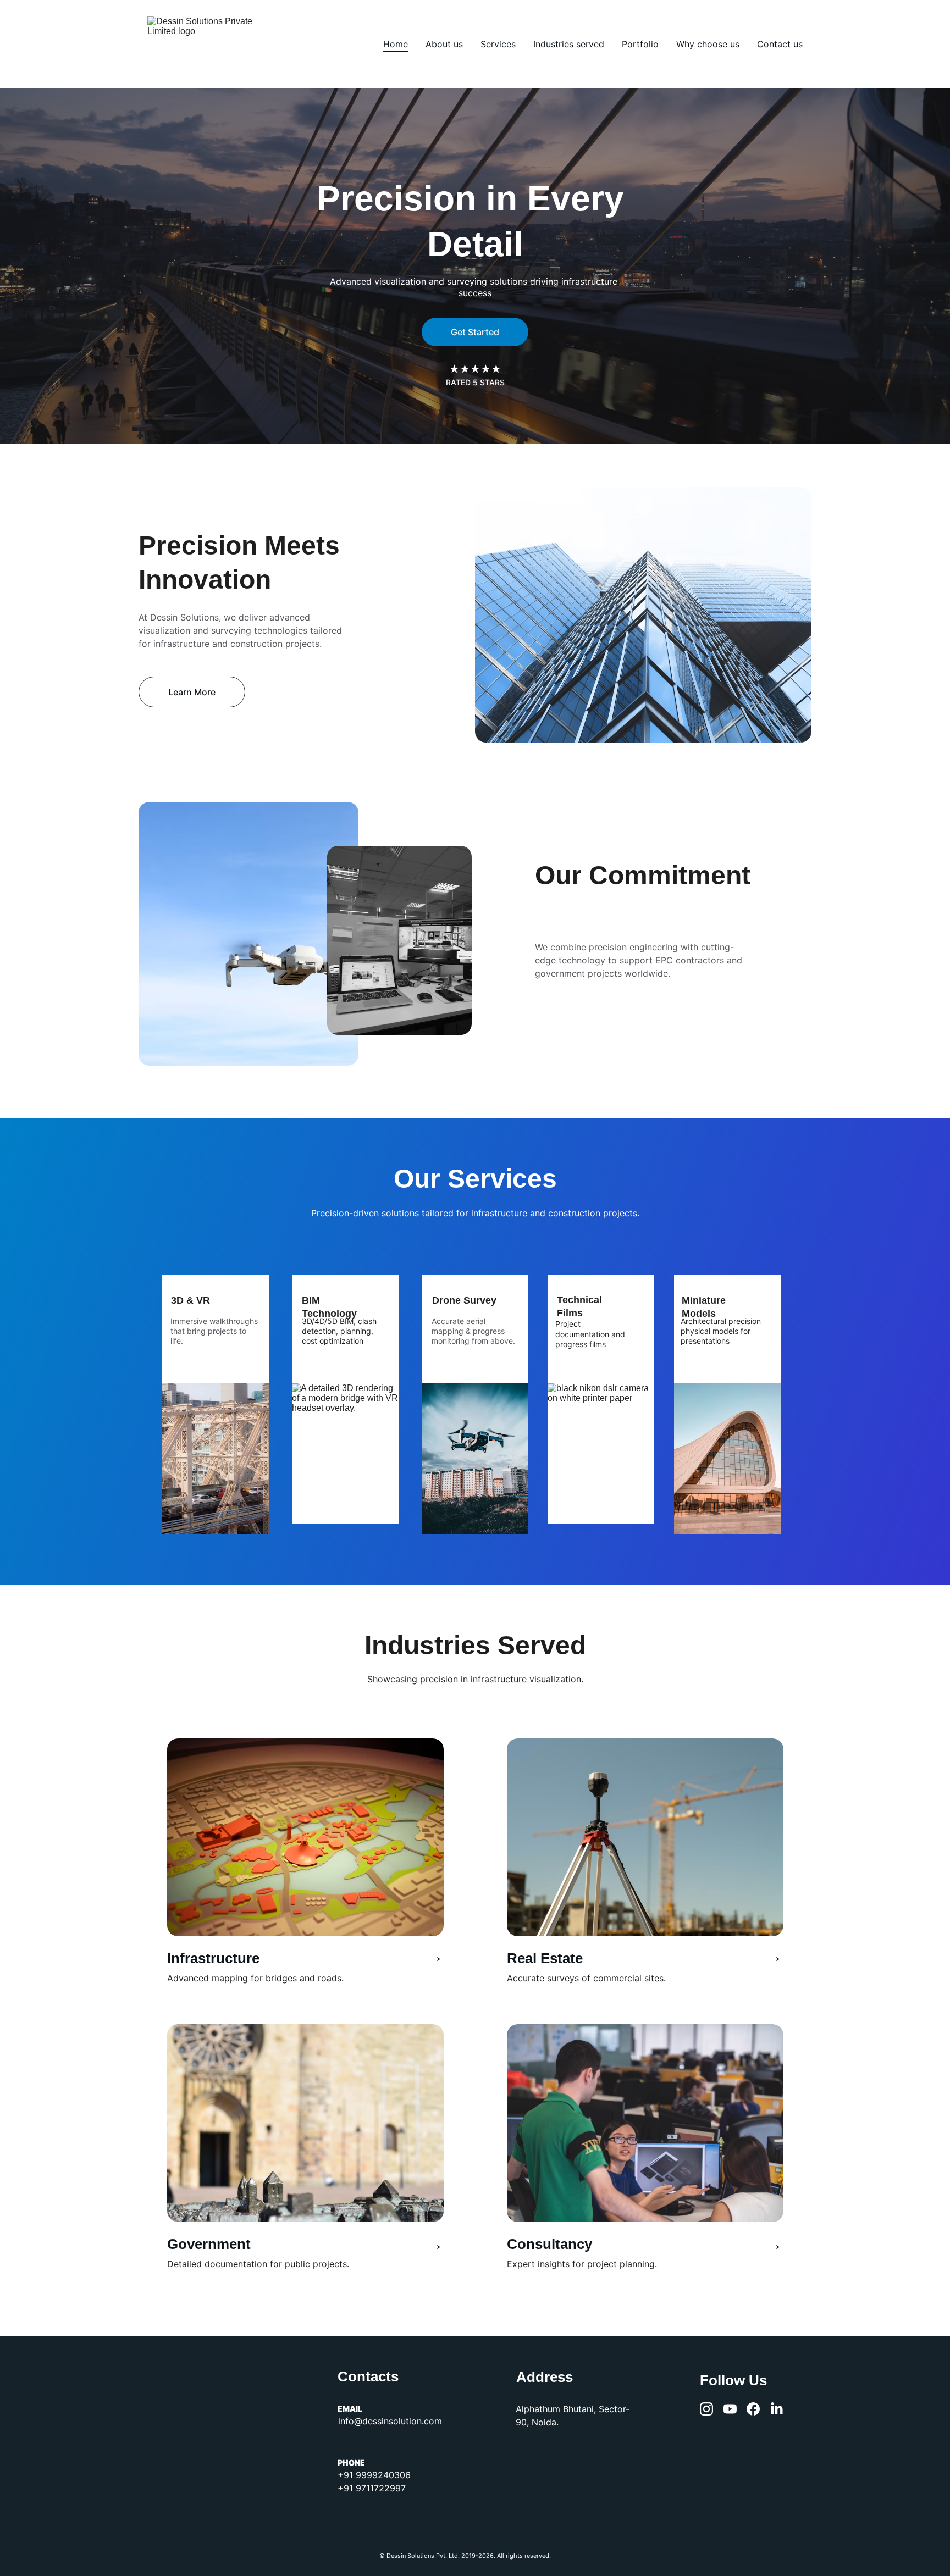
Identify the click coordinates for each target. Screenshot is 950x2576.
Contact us (780, 44)
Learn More (192, 692)
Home (396, 44)
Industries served (569, 44)
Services (498, 44)
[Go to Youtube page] (730, 2409)
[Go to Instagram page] (706, 2409)
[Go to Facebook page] (753, 2409)
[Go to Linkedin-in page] (777, 2409)
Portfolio (640, 44)
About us (444, 44)
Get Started (475, 332)
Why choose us (708, 44)
